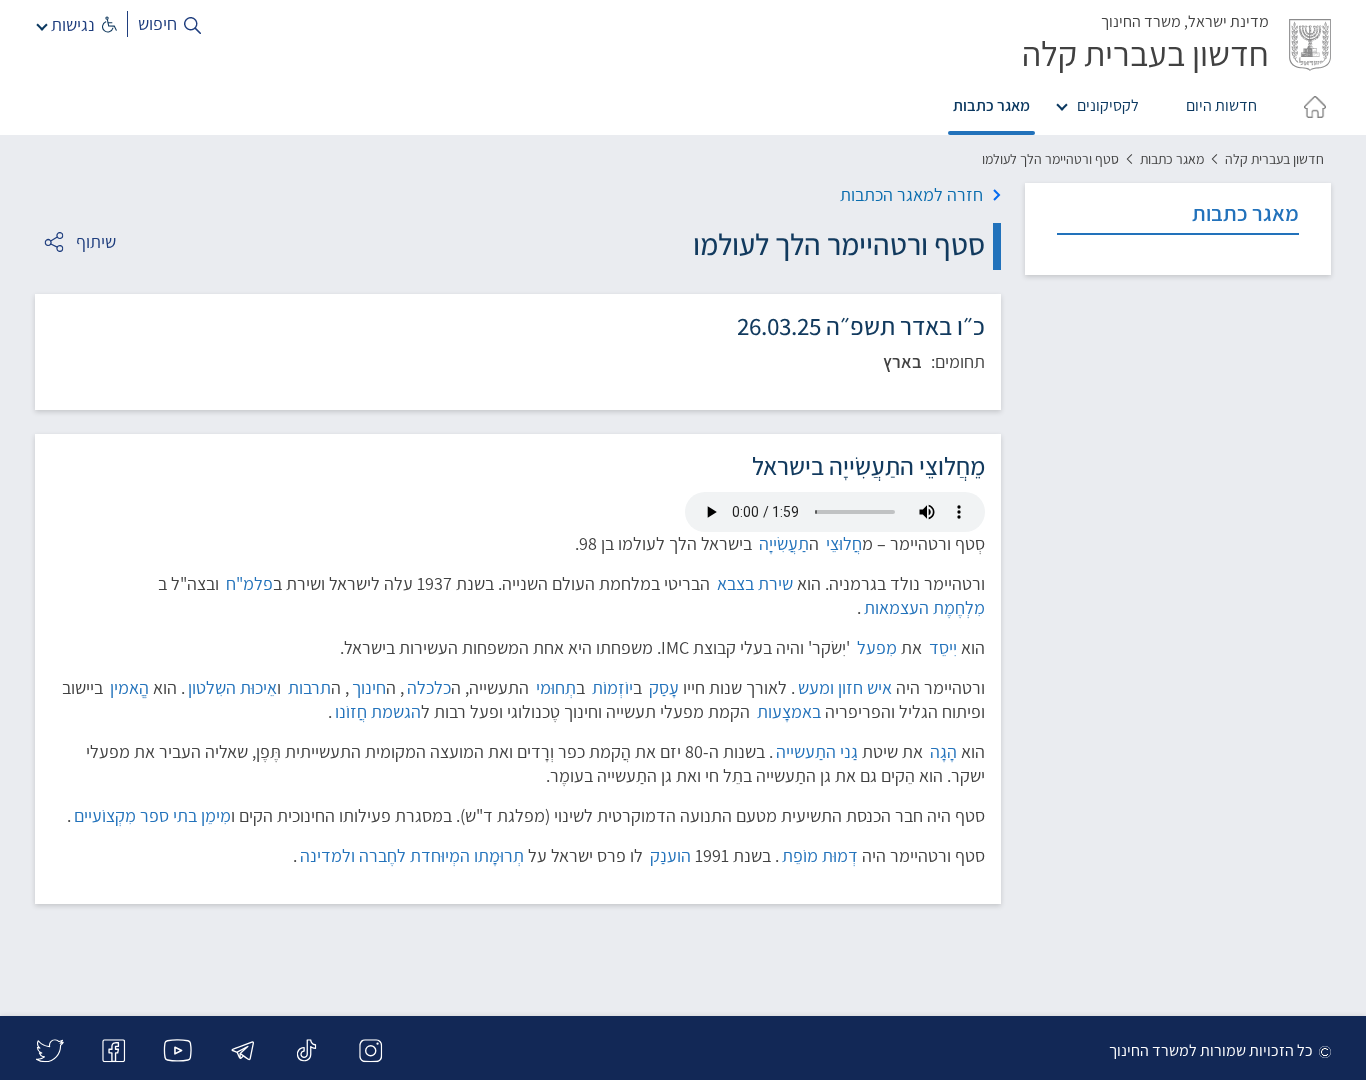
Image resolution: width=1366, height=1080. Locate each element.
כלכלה (429, 687)
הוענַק (670, 855)
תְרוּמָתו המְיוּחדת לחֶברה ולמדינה (412, 855)
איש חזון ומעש (845, 687)
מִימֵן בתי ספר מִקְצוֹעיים (152, 815)
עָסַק (664, 687)
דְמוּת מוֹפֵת (820, 855)
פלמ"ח (249, 583)
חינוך (369, 687)
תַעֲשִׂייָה (784, 543)
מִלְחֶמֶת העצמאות (924, 607)
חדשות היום (1221, 105)
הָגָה (943, 751)
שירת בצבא (755, 583)
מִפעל (877, 647)
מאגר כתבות (991, 105)
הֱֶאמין (129, 687)
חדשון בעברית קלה (1274, 159)
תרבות (309, 687)
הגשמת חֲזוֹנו (378, 711)
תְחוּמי (556, 687)
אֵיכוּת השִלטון (232, 687)
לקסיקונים (1108, 105)
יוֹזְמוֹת (612, 687)
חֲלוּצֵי (844, 543)
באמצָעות (789, 711)
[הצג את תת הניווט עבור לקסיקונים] (1066, 103)
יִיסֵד (943, 647)
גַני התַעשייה (817, 751)
